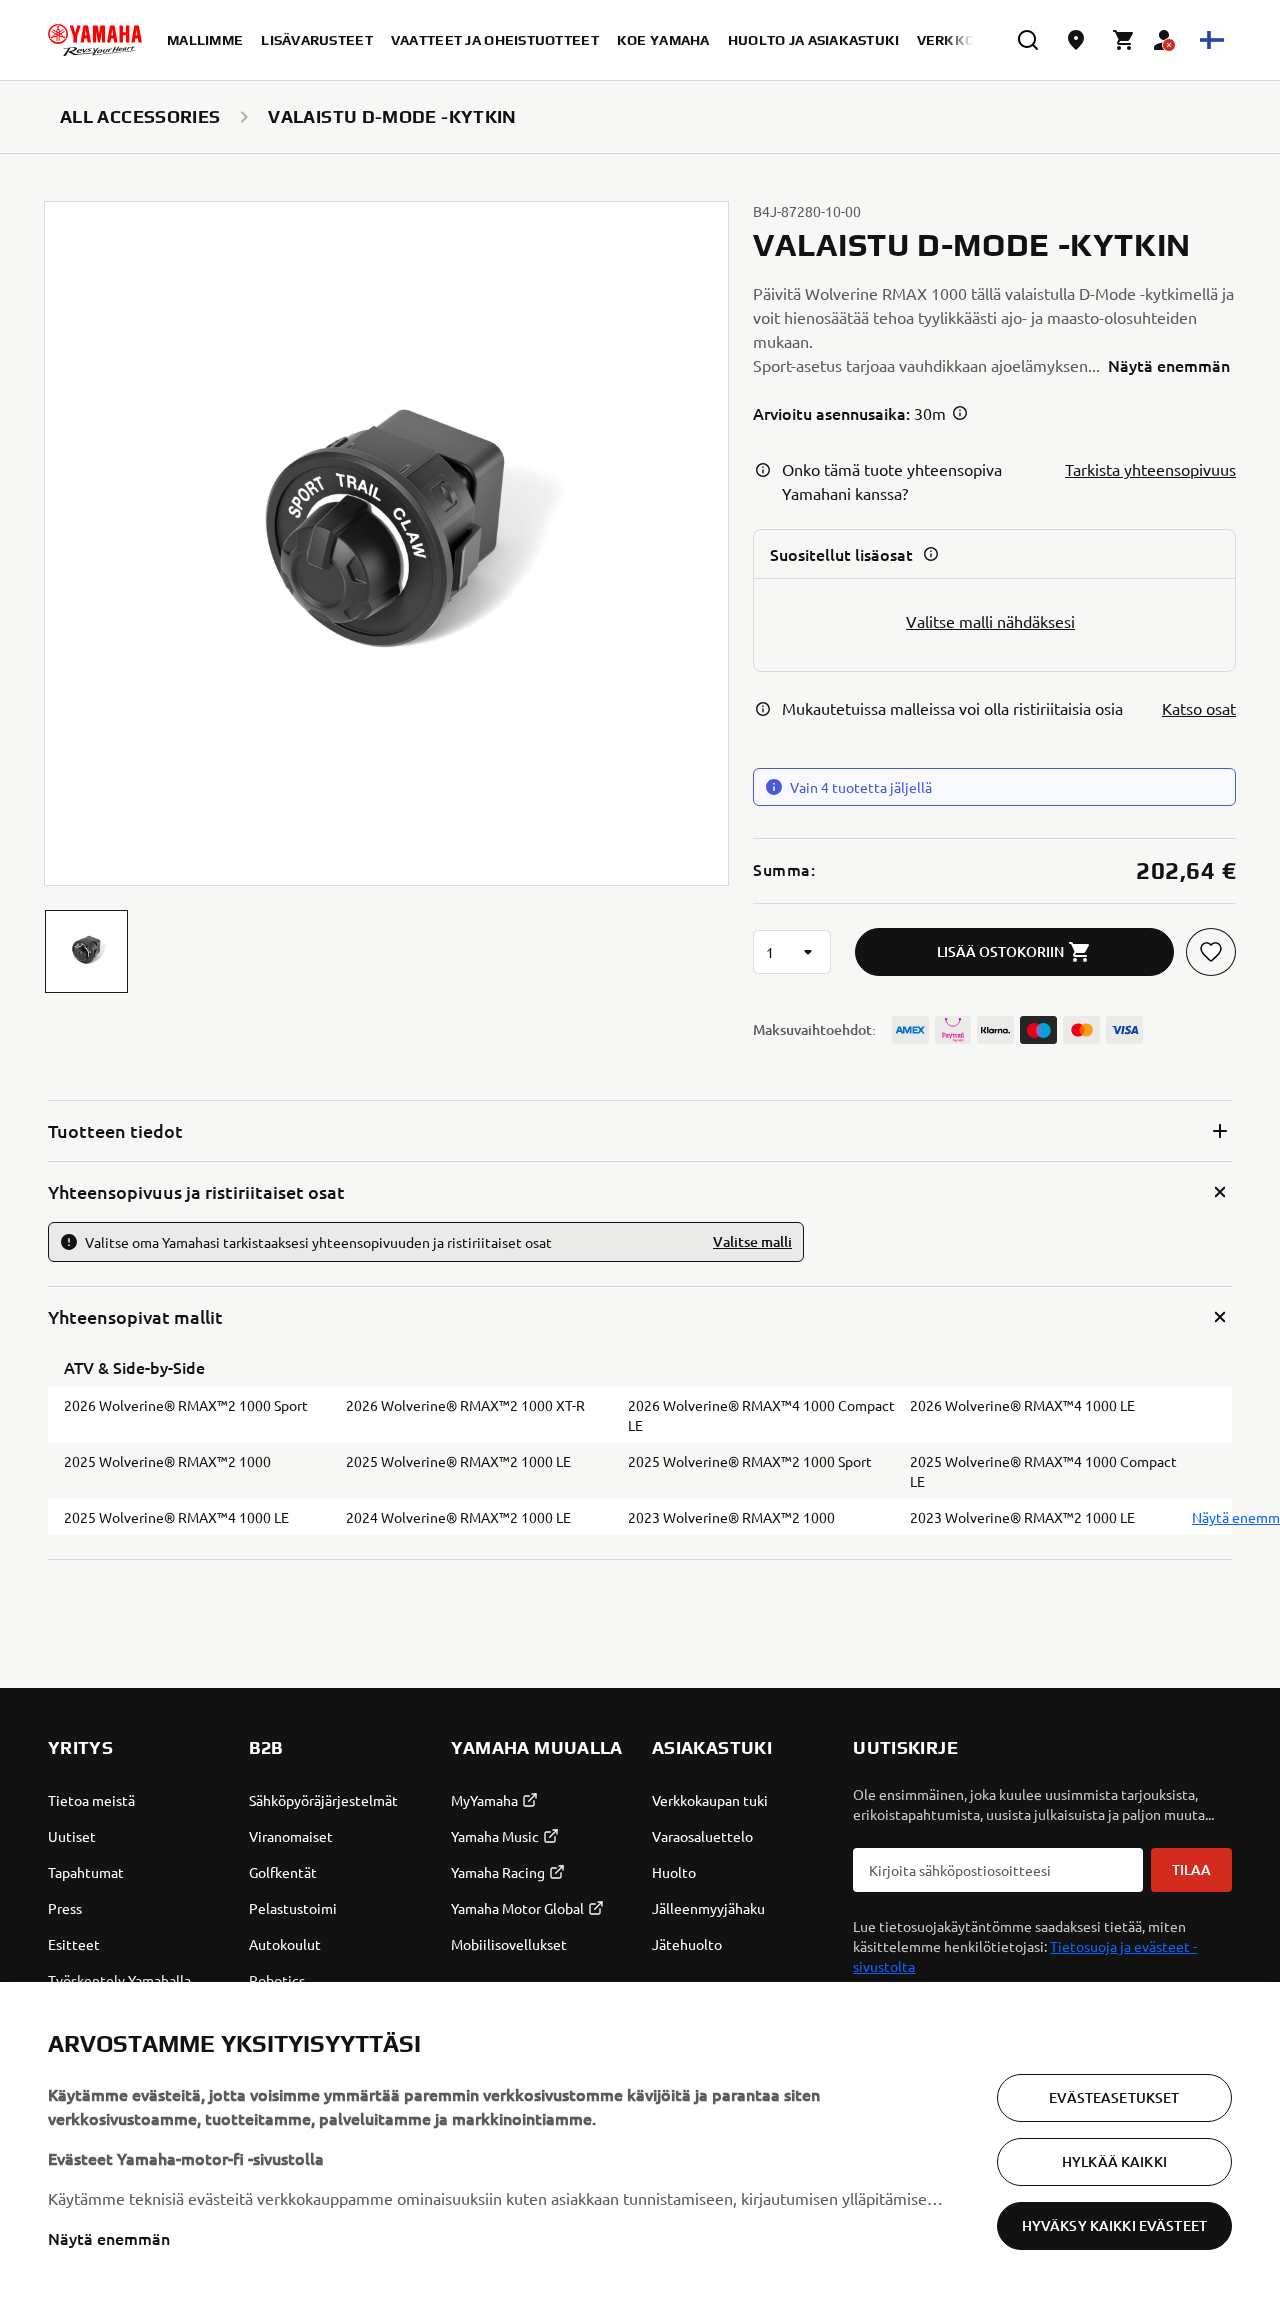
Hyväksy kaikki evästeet (1114, 2225)
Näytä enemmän (109, 2238)
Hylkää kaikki (1114, 2161)
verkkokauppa (975, 40)
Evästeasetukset (1114, 2097)
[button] (86, 951)
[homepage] (95, 40)
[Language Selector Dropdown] (1212, 40)
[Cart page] (1124, 40)
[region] (640, 2140)
